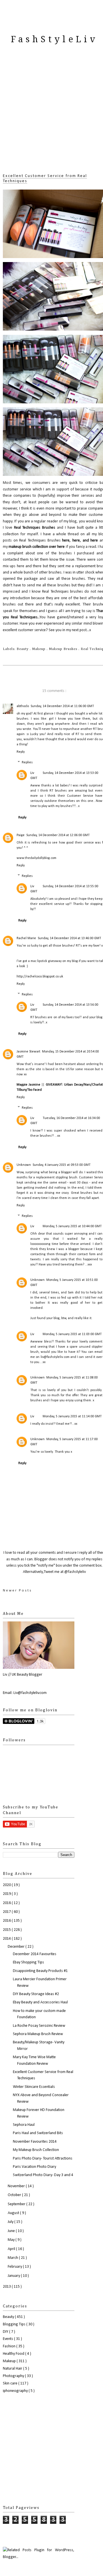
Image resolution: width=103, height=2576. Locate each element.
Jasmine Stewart (28, 1052)
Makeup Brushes (64, 649)
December (17, 1947)
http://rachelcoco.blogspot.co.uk (40, 977)
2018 (7, 1903)
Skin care (11, 2383)
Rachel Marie (26, 938)
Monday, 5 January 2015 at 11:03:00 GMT (72, 1334)
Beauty (23, 649)
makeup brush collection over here (37, 547)
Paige (21, 835)
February (15, 2267)
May (12, 2240)
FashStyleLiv (54, 39)
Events (8, 2339)
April (12, 2249)
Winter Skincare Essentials (34, 2087)
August (14, 2213)
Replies (27, 763)
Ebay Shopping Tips (28, 1962)
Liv (32, 773)
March (13, 2258)
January (14, 2276)
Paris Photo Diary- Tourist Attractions (43, 2159)
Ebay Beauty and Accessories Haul (40, 2002)
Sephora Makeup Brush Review (38, 2034)
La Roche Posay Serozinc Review (39, 2026)
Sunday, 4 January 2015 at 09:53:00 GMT (62, 1165)
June (12, 2231)
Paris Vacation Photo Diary (34, 2167)
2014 (7, 1939)
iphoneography (16, 2391)
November (17, 2186)
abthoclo (23, 706)
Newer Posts (17, 1590)
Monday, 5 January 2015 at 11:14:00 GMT (72, 1416)
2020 (7, 1885)
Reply (21, 752)
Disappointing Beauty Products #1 (40, 1971)
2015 (7, 1930)
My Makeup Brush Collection (36, 2150)
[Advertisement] (51, 116)
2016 (7, 1921)
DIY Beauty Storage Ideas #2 (36, 1994)
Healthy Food (14, 2354)
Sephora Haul (24, 2125)
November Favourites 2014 (35, 2142)
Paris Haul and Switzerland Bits (38, 2133)
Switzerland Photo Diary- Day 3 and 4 (43, 2175)
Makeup (39, 649)
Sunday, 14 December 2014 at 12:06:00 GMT (58, 835)
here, (66, 541)
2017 (7, 1912)
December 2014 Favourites (35, 1954)
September (17, 2204)
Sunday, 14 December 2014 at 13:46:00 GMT (69, 938)
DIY (6, 2332)
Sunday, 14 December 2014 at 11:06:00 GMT (62, 706)
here (76, 541)
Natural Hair (13, 2369)
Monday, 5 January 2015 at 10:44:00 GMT (72, 1226)
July (11, 2222)
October (15, 2195)
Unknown (24, 1165)
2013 (7, 2287)
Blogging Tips (15, 2324)
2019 (7, 1894)
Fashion (10, 2346)
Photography (14, 2376)
